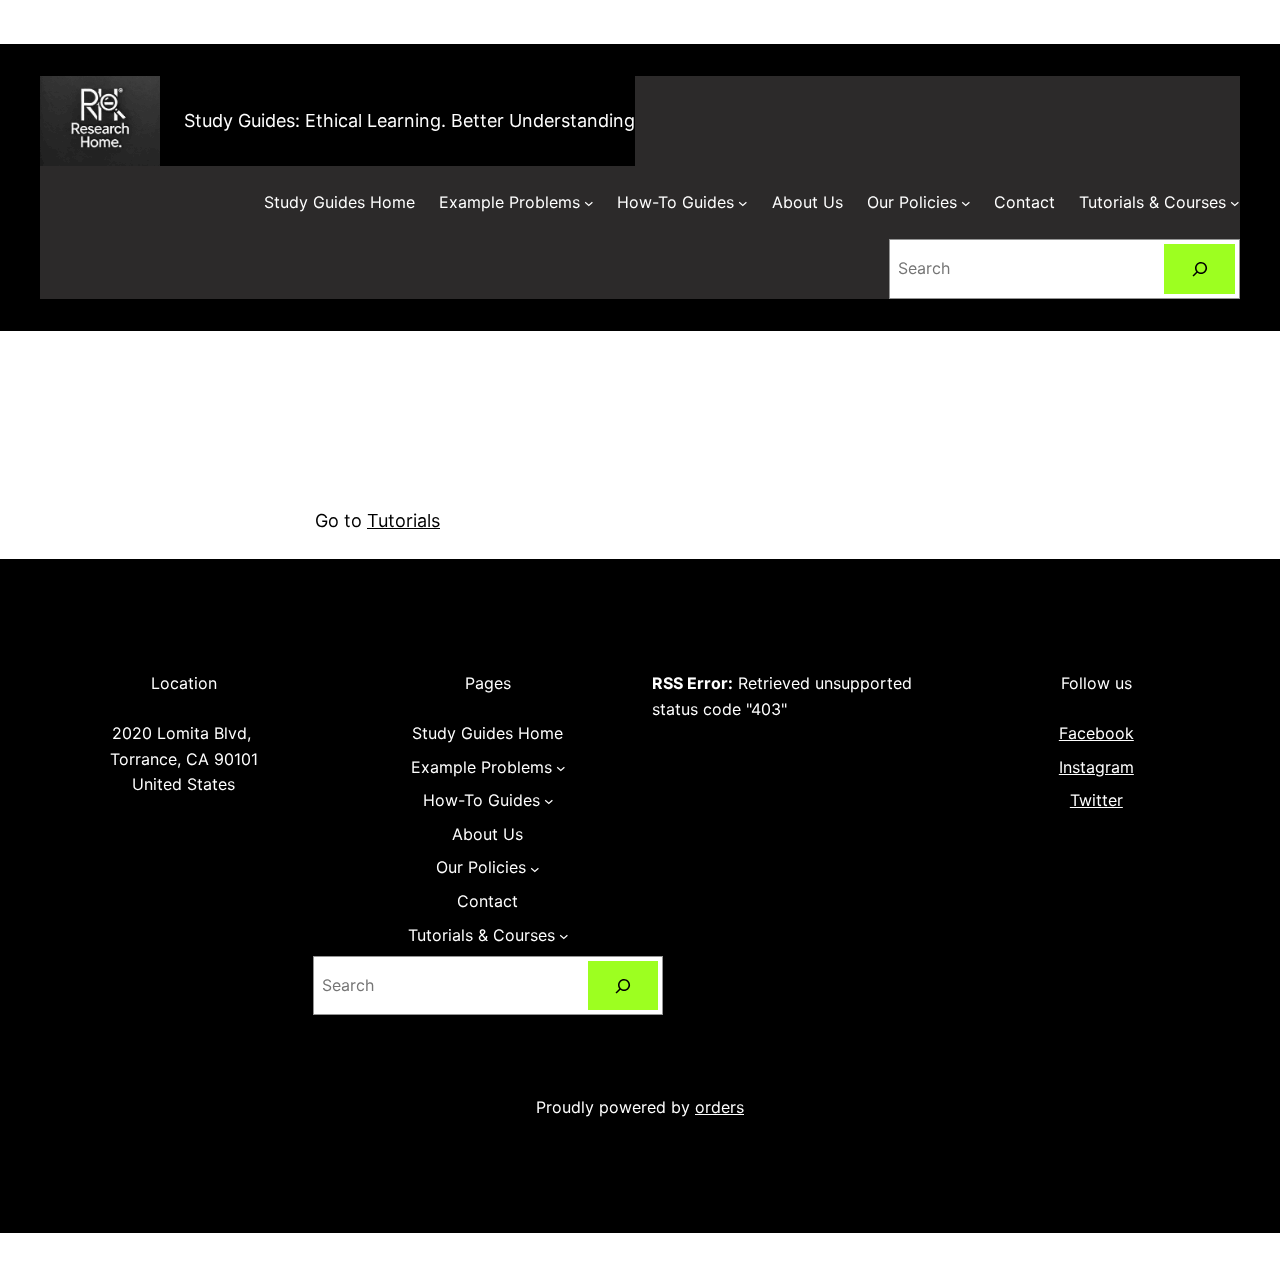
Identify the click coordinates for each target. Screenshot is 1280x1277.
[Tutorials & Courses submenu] (1235, 203)
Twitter (1096, 800)
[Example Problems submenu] (589, 203)
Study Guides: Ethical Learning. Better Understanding (409, 120)
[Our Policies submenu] (966, 203)
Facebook (1096, 733)
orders (719, 1107)
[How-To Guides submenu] (743, 203)
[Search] (1199, 268)
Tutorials (403, 520)
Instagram (1096, 767)
